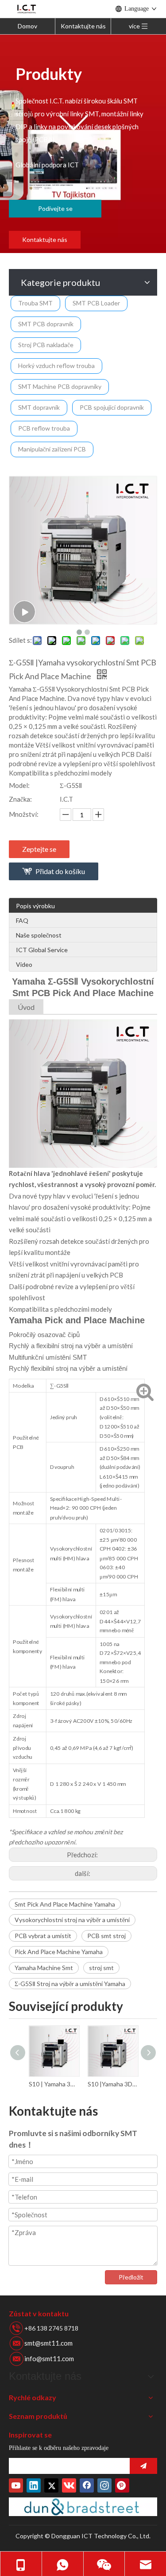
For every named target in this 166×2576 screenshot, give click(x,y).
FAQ (22, 920)
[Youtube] (16, 2485)
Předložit (131, 2277)
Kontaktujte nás (83, 26)
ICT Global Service (42, 950)
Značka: (20, 799)
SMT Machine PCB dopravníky (60, 386)
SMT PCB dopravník (46, 324)
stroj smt (101, 1968)
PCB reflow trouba (44, 428)
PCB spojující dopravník (112, 407)
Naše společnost (39, 935)
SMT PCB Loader (96, 303)
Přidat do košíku (60, 871)
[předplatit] (143, 2466)
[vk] (69, 2485)
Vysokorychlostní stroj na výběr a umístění (72, 1920)
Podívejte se (55, 208)
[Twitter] (51, 2485)
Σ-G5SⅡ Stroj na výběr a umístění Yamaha (70, 1984)
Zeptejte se (39, 849)
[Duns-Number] (83, 2507)
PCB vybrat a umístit (43, 1936)
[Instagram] (104, 2485)
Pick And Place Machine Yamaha (59, 1952)
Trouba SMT (35, 303)
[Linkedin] (34, 2485)
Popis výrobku (35, 906)
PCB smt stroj (106, 1936)
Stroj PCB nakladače (46, 345)
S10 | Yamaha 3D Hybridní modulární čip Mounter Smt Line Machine (54, 2084)
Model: (19, 785)
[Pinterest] (122, 2485)
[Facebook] (87, 2485)
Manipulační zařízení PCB (52, 449)
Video (24, 964)
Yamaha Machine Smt (44, 1968)
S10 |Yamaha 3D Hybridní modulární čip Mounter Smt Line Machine (113, 2084)
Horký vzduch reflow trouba (56, 366)
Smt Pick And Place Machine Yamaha (65, 1904)
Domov (27, 26)
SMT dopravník (39, 407)
